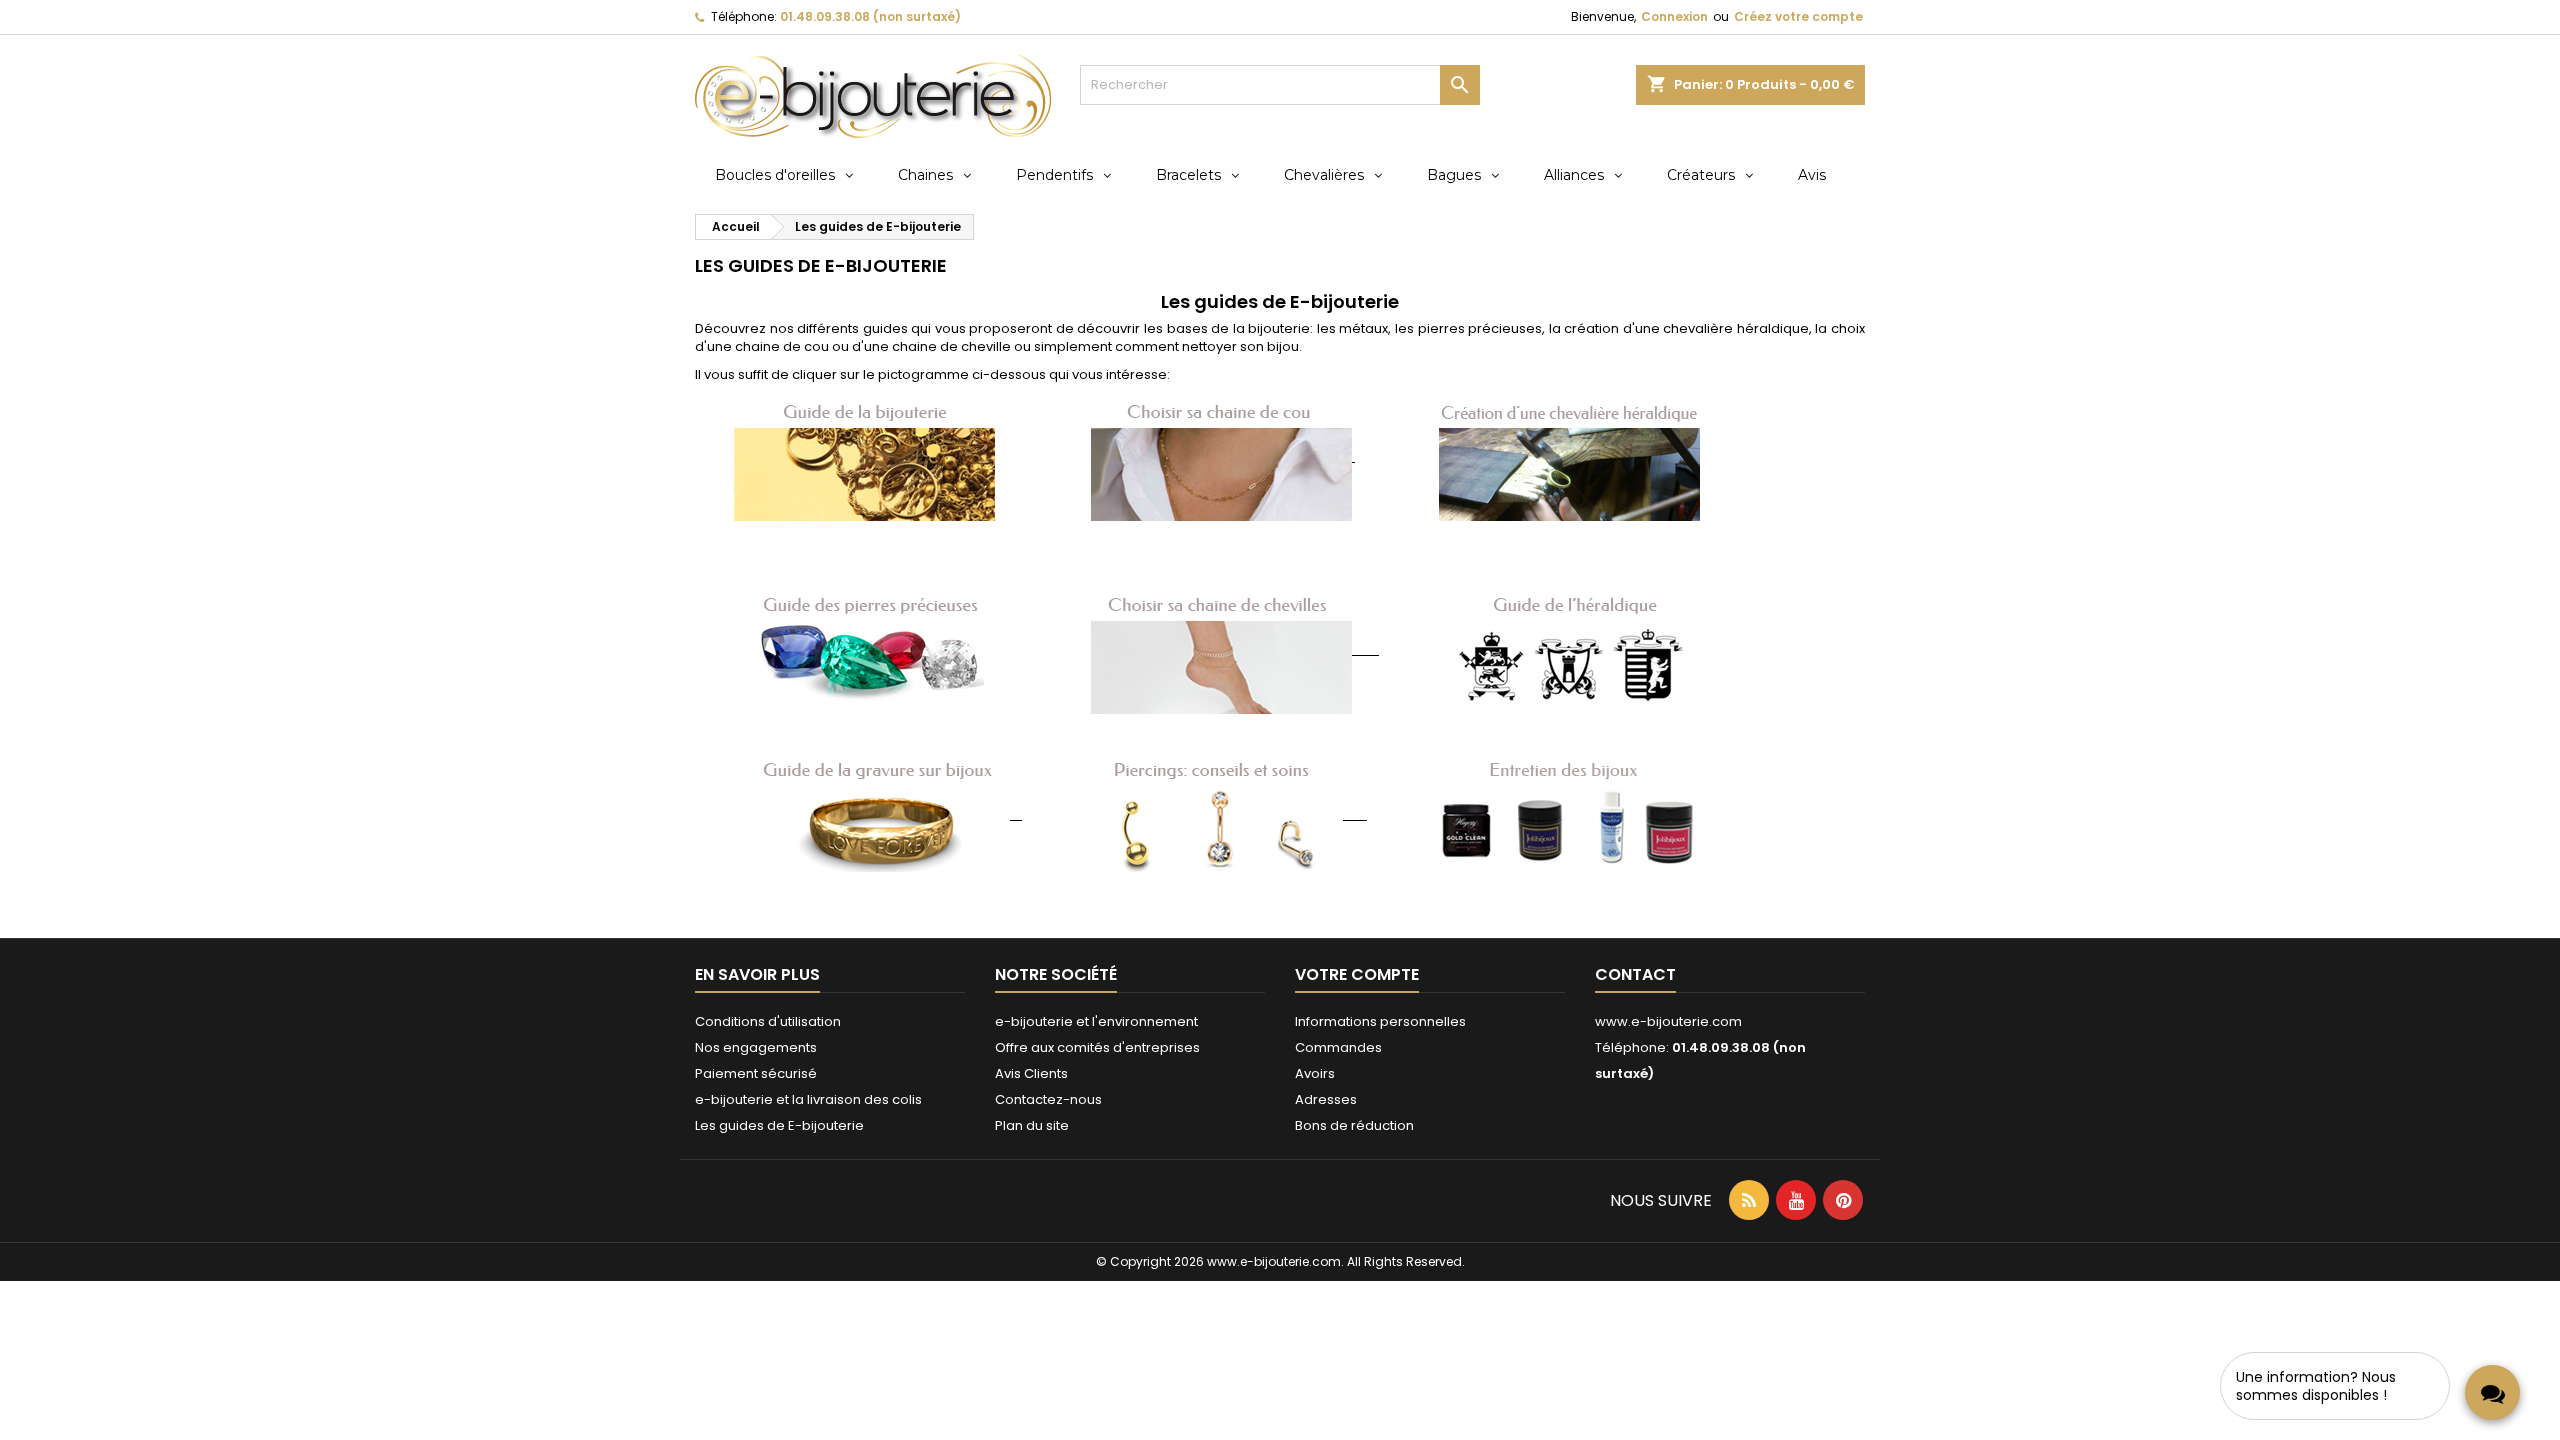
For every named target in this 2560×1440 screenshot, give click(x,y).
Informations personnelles (1380, 1021)
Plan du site (1032, 1125)
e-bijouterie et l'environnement (1096, 1021)
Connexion (1674, 16)
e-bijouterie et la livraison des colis (808, 1099)
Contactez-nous (1048, 1099)
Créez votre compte (1798, 16)
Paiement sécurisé (756, 1073)
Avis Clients (1031, 1073)
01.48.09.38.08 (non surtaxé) (870, 16)
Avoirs (1315, 1073)
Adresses (1326, 1099)
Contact (1635, 974)
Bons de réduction (1354, 1125)
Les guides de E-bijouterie (779, 1125)
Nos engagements (756, 1047)
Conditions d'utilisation (768, 1021)
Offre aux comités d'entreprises (1097, 1047)
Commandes (1338, 1047)
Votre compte (1357, 974)
